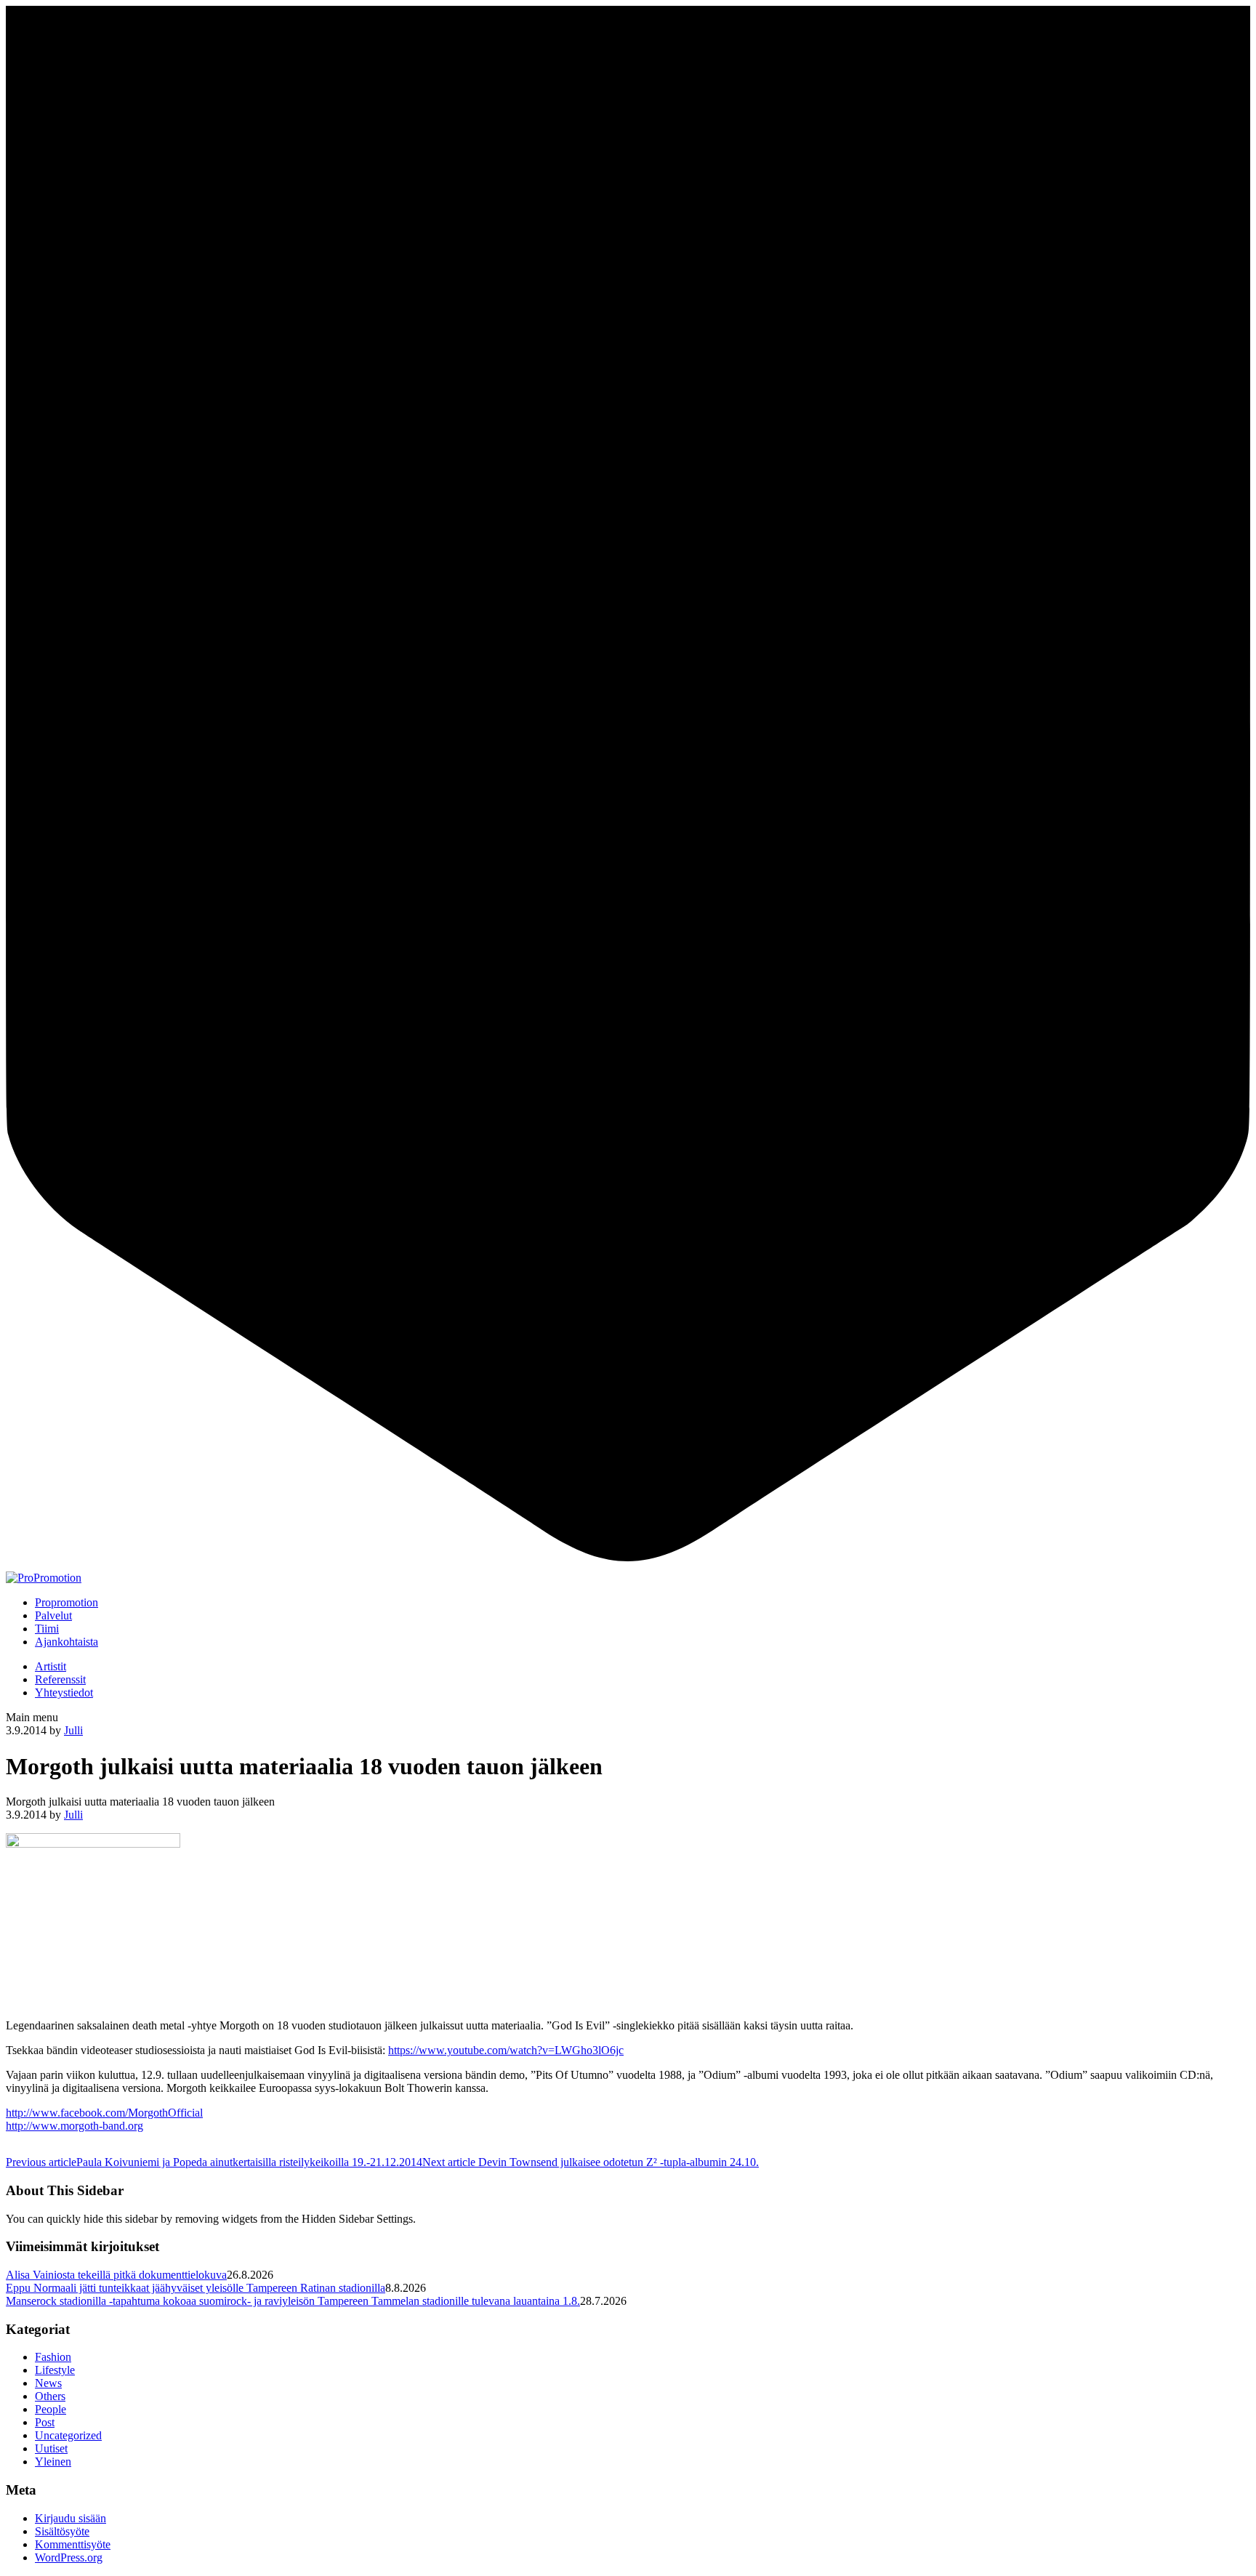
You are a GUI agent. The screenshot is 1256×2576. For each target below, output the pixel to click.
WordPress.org (69, 2557)
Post (45, 2422)
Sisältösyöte (62, 2531)
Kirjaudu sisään (71, 2518)
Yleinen (53, 2462)
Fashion (53, 2357)
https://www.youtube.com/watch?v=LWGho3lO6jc (506, 2050)
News (48, 2383)
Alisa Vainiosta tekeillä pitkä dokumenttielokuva (116, 2275)
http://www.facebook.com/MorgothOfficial (104, 2113)
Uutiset (51, 2448)
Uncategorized (68, 2435)
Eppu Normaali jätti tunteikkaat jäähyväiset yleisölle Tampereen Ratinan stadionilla (196, 2288)
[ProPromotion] (44, 1578)
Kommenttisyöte (73, 2544)
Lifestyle (55, 2370)
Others (50, 2396)
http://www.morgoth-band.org (75, 2126)
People (51, 2409)
